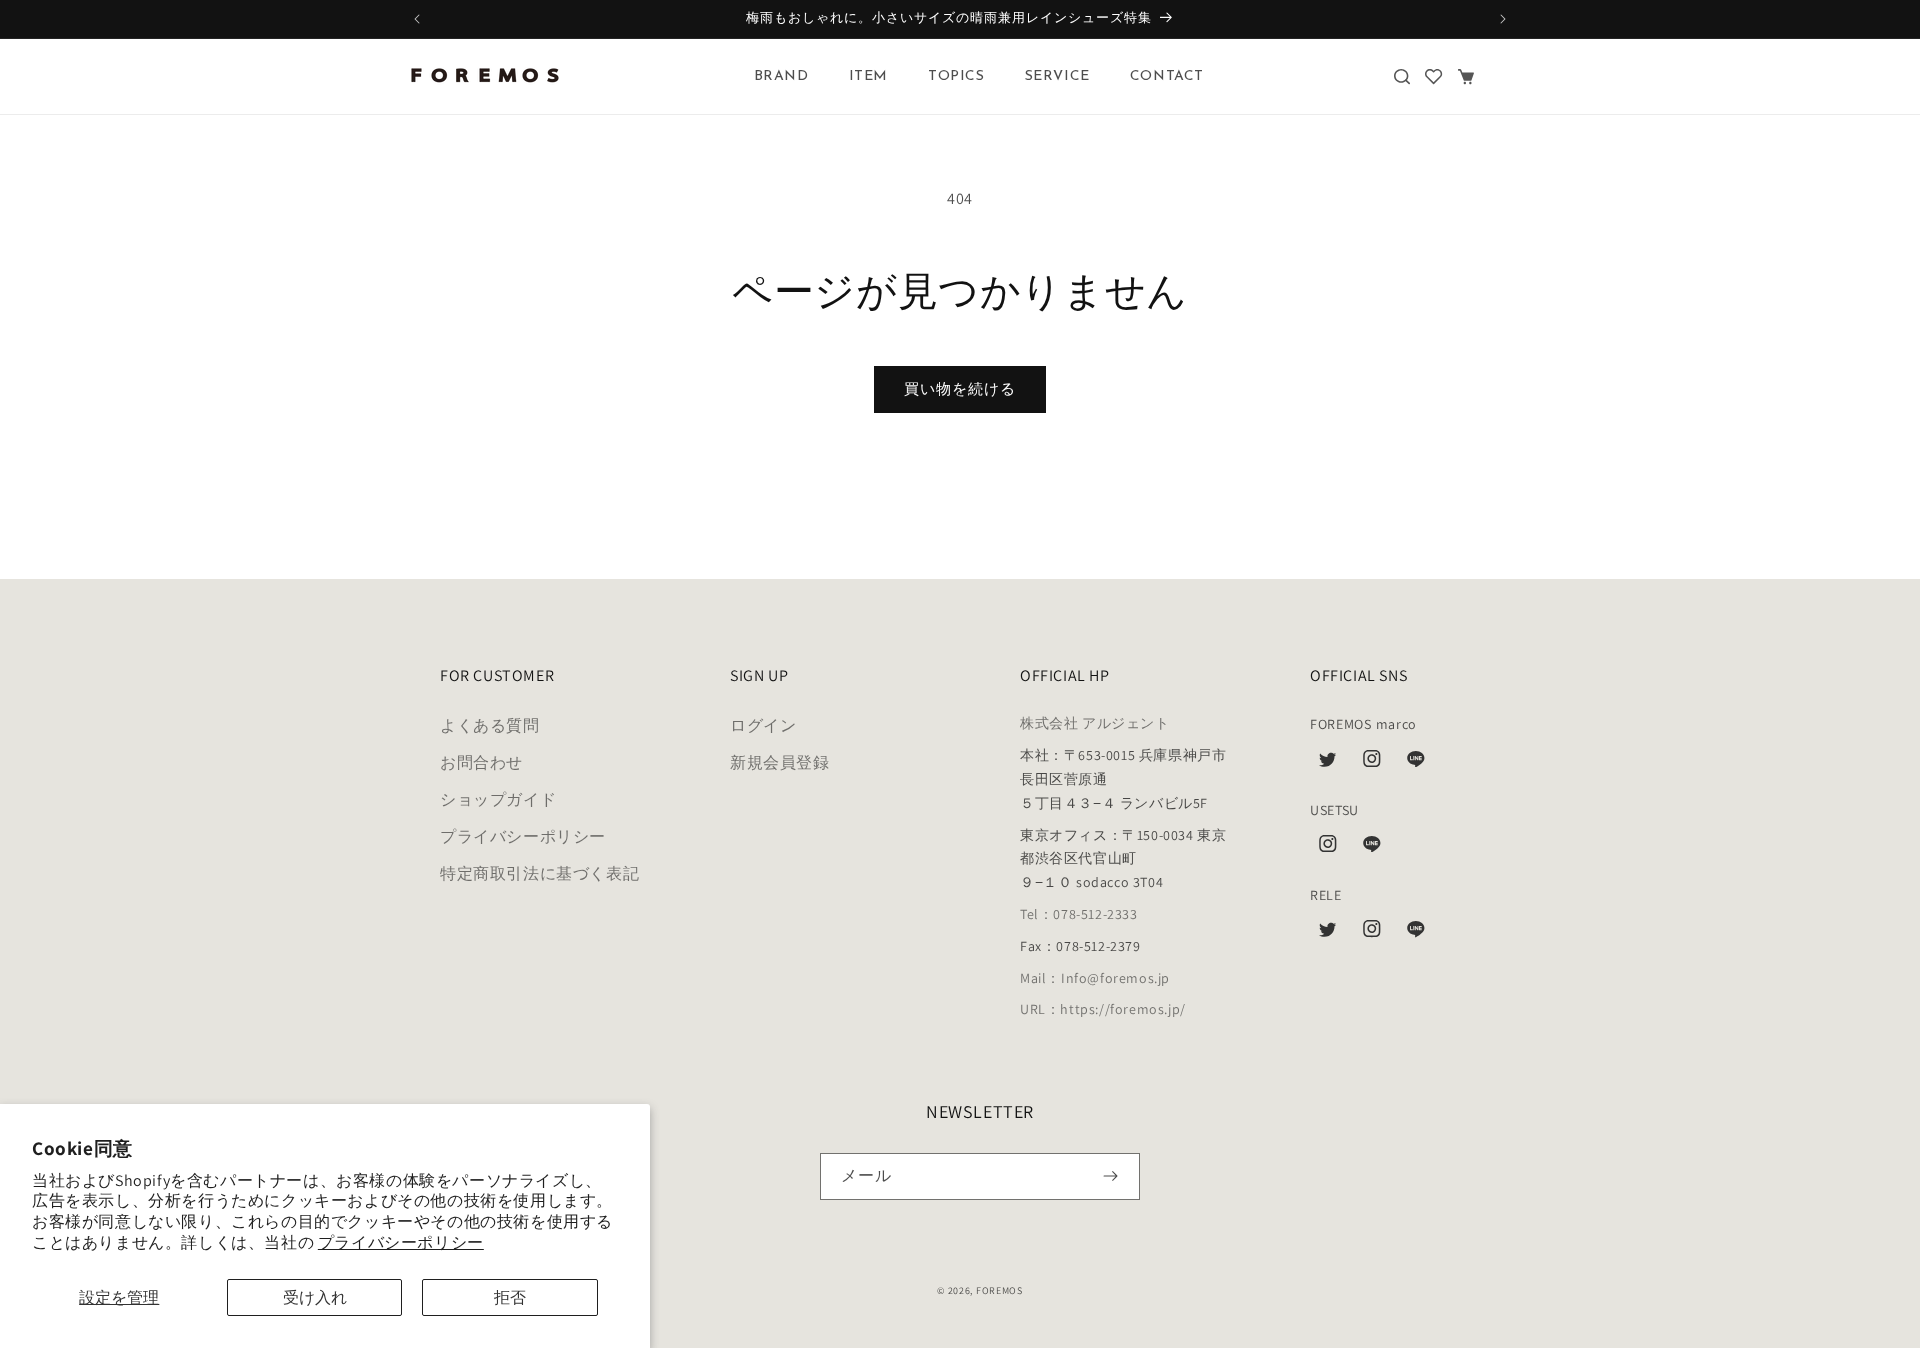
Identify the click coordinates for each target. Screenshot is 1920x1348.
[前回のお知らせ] (417, 19)
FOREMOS (999, 1290)
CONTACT (1167, 76)
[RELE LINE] (1416, 934)
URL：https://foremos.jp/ (1103, 1010)
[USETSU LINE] (1372, 849)
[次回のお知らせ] (1503, 19)
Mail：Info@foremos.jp (1095, 978)
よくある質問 (490, 726)
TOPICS (956, 76)
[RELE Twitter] (1328, 934)
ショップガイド (498, 799)
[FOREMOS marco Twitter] (1328, 764)
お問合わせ (481, 763)
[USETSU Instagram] (1328, 849)
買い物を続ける (960, 388)
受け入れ (315, 1297)
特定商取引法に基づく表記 (539, 873)
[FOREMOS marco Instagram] (1372, 764)
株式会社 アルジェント (1095, 724)
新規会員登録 (780, 763)
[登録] (1110, 1176)
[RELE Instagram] (1372, 934)
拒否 (510, 1297)
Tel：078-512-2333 (1079, 914)
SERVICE (1057, 76)
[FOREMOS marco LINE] (1416, 764)
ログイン (763, 726)
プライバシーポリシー (401, 1242)
